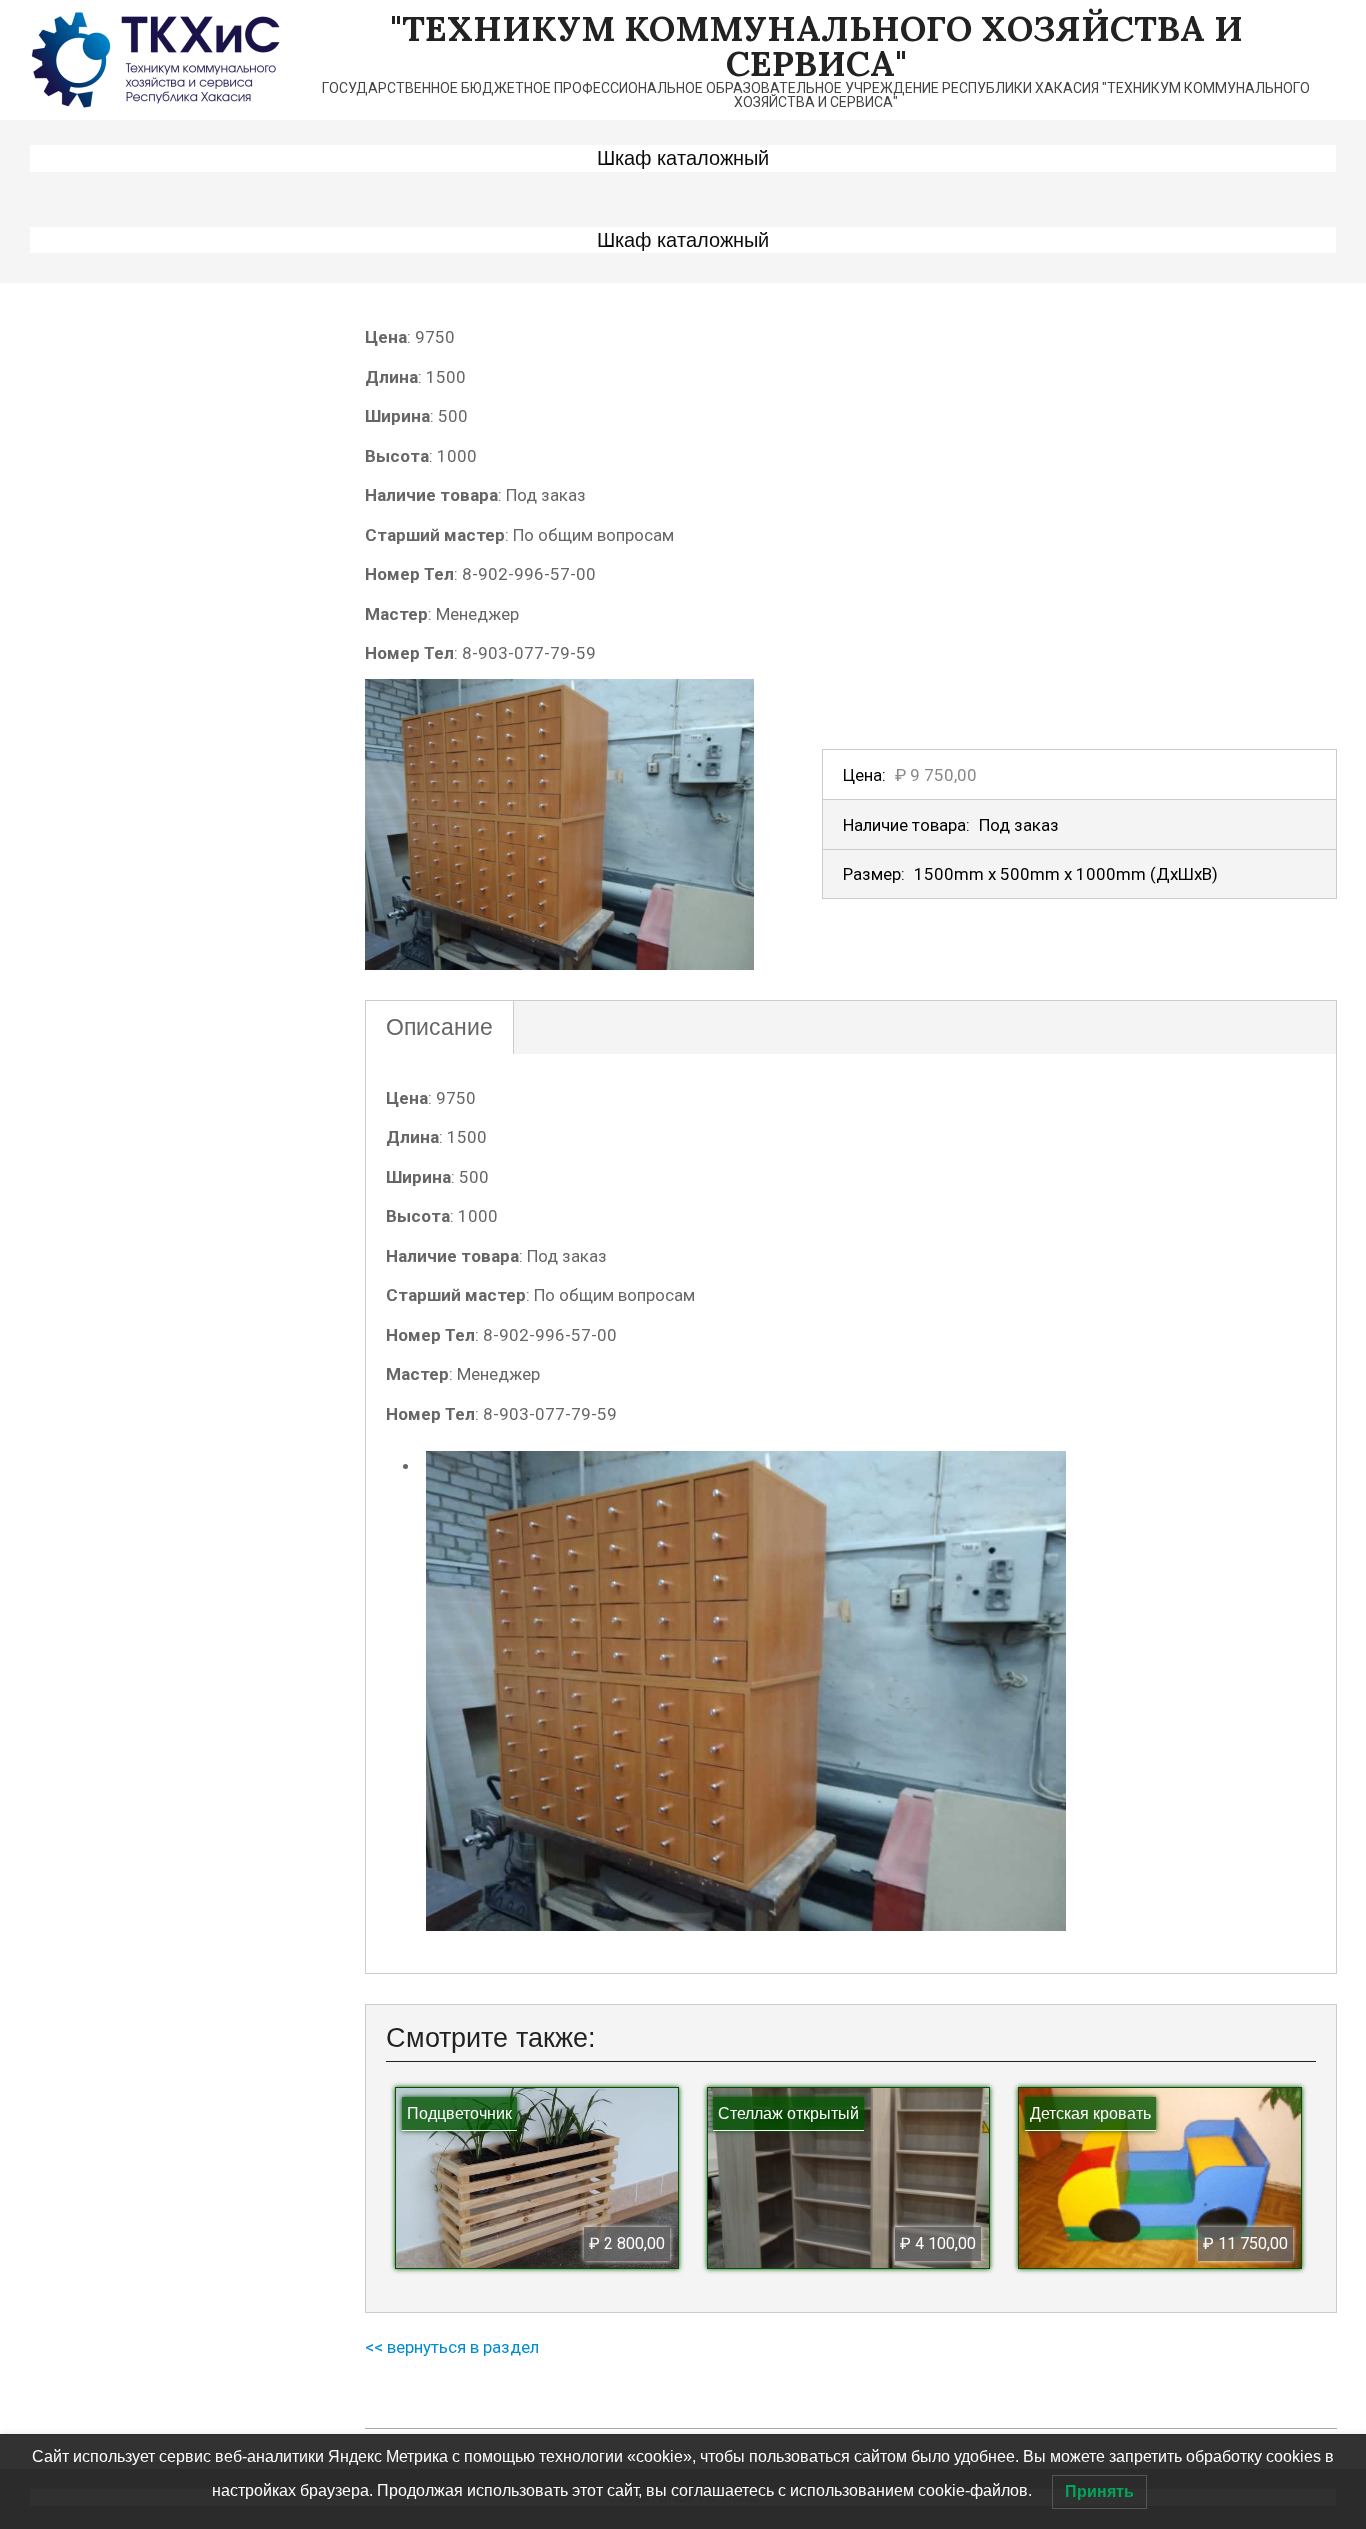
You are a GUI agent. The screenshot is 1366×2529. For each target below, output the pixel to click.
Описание (439, 1027)
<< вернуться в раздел (452, 2347)
